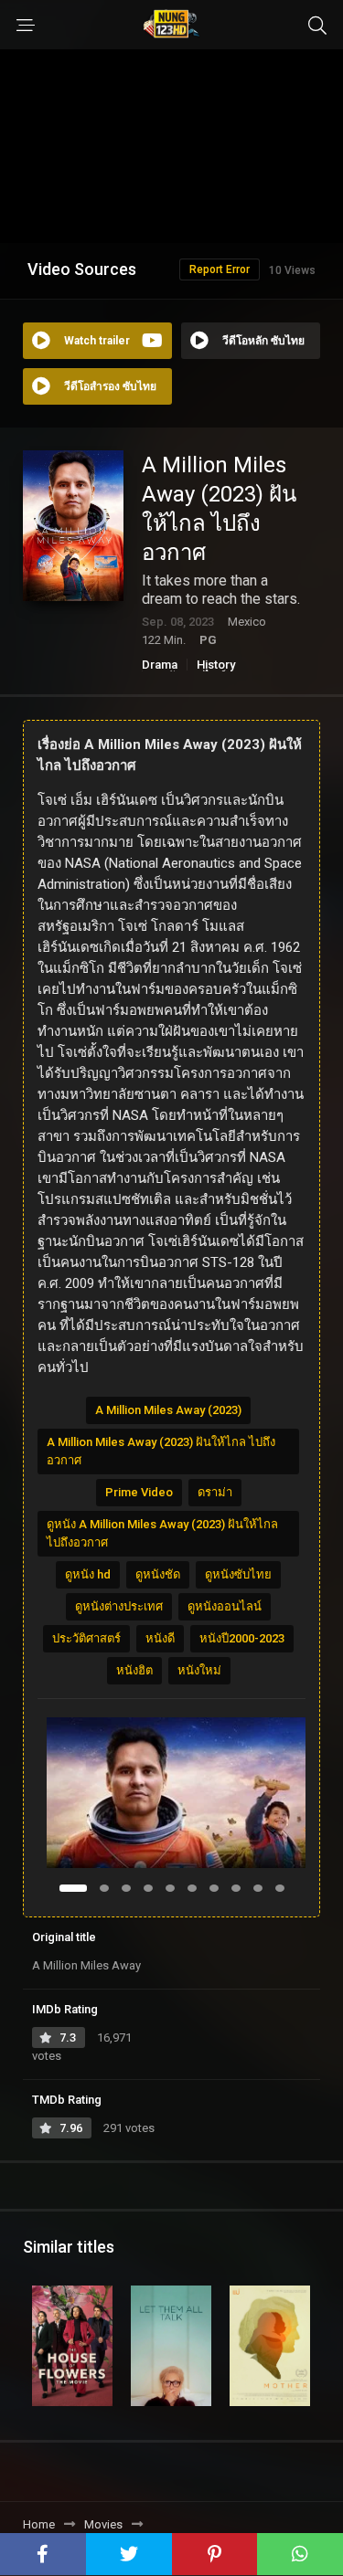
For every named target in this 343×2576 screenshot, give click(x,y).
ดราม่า (215, 1492)
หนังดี (160, 1638)
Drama (160, 665)
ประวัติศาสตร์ (86, 1638)
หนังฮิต (134, 1670)
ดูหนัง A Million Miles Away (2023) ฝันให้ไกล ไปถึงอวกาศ (162, 1533)
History (216, 665)
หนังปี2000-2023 (242, 1638)
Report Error (220, 269)
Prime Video (139, 1492)
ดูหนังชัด (158, 1574)
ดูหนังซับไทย (238, 1574)
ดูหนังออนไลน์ (225, 1606)
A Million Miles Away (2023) (168, 1410)
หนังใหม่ (199, 1670)
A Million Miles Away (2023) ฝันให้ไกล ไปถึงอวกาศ (161, 1451)
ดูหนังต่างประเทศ (119, 1606)
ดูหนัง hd (88, 1574)
